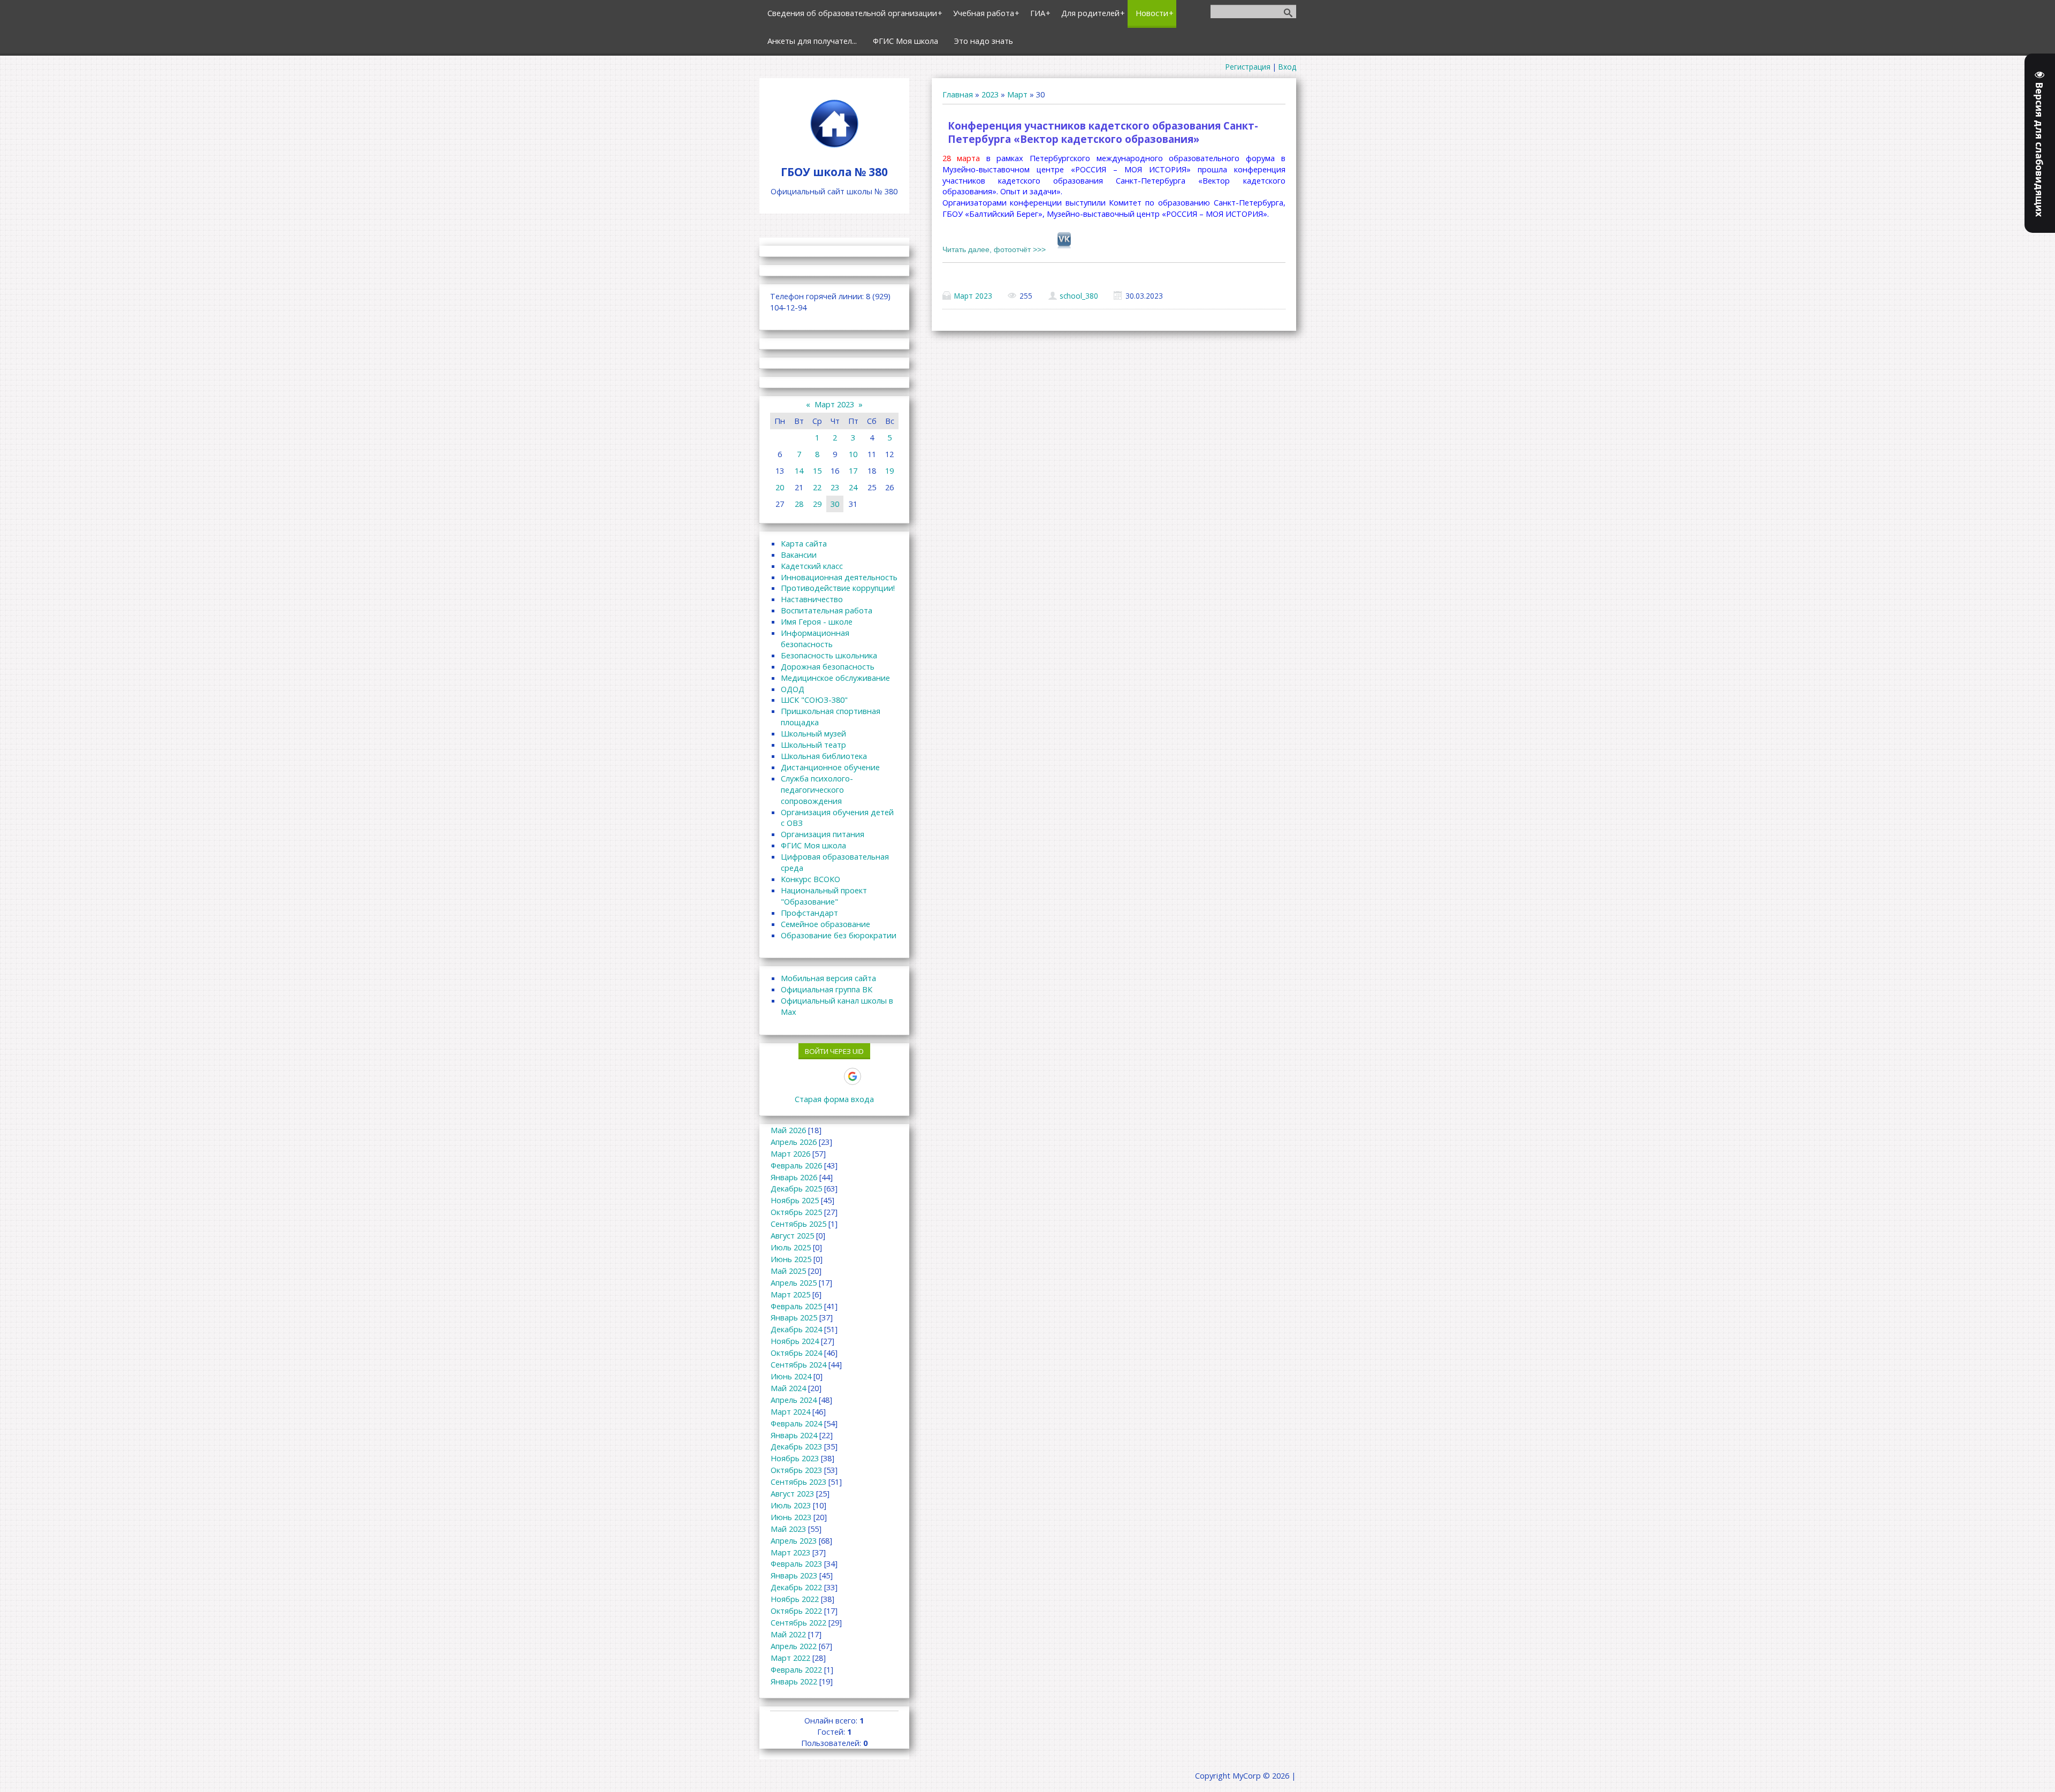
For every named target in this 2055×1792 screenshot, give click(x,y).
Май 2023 (788, 1529)
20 (780, 487)
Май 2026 (788, 1130)
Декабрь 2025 (796, 1188)
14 (799, 470)
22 (817, 487)
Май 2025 (788, 1271)
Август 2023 (792, 1493)
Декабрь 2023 (796, 1446)
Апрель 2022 (794, 1646)
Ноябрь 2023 (795, 1458)
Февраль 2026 (796, 1165)
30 (835, 504)
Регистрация (1248, 67)
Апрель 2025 (794, 1282)
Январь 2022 (794, 1681)
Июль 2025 (791, 1247)
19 (889, 470)
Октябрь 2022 (796, 1611)
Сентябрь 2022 (798, 1622)
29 (817, 504)
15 (817, 470)
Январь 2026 (794, 1177)
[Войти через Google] (853, 1076)
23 (835, 487)
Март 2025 (790, 1294)
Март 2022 (790, 1658)
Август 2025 (792, 1235)
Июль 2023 (791, 1505)
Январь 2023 (794, 1575)
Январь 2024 (794, 1435)
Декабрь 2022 (796, 1587)
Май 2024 (788, 1388)
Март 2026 (790, 1153)
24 (853, 487)
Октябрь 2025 (796, 1212)
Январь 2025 (794, 1317)
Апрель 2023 (794, 1540)
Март (1017, 94)
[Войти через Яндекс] (834, 1076)
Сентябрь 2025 (798, 1224)
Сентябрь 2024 (798, 1364)
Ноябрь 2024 (795, 1341)
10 (853, 454)
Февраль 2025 (796, 1306)
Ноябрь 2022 (795, 1599)
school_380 (1079, 296)
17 (853, 470)
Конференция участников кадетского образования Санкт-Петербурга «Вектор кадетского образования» (1103, 132)
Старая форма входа (834, 1099)
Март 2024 (790, 1411)
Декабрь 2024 (796, 1329)
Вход (1287, 67)
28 (799, 504)
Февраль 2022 (796, 1669)
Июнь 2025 (791, 1259)
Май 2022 (788, 1634)
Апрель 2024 (794, 1400)
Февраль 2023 (796, 1563)
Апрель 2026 (794, 1142)
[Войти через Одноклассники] (871, 1076)
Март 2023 (973, 296)
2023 (990, 94)
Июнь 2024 (791, 1376)
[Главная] (834, 147)
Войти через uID (834, 1051)
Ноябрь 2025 (795, 1200)
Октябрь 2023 (796, 1470)
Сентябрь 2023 (798, 1482)
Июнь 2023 (791, 1517)
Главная (958, 94)
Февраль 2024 (796, 1423)
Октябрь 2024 (796, 1353)
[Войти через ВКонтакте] (797, 1076)
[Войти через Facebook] (816, 1076)
